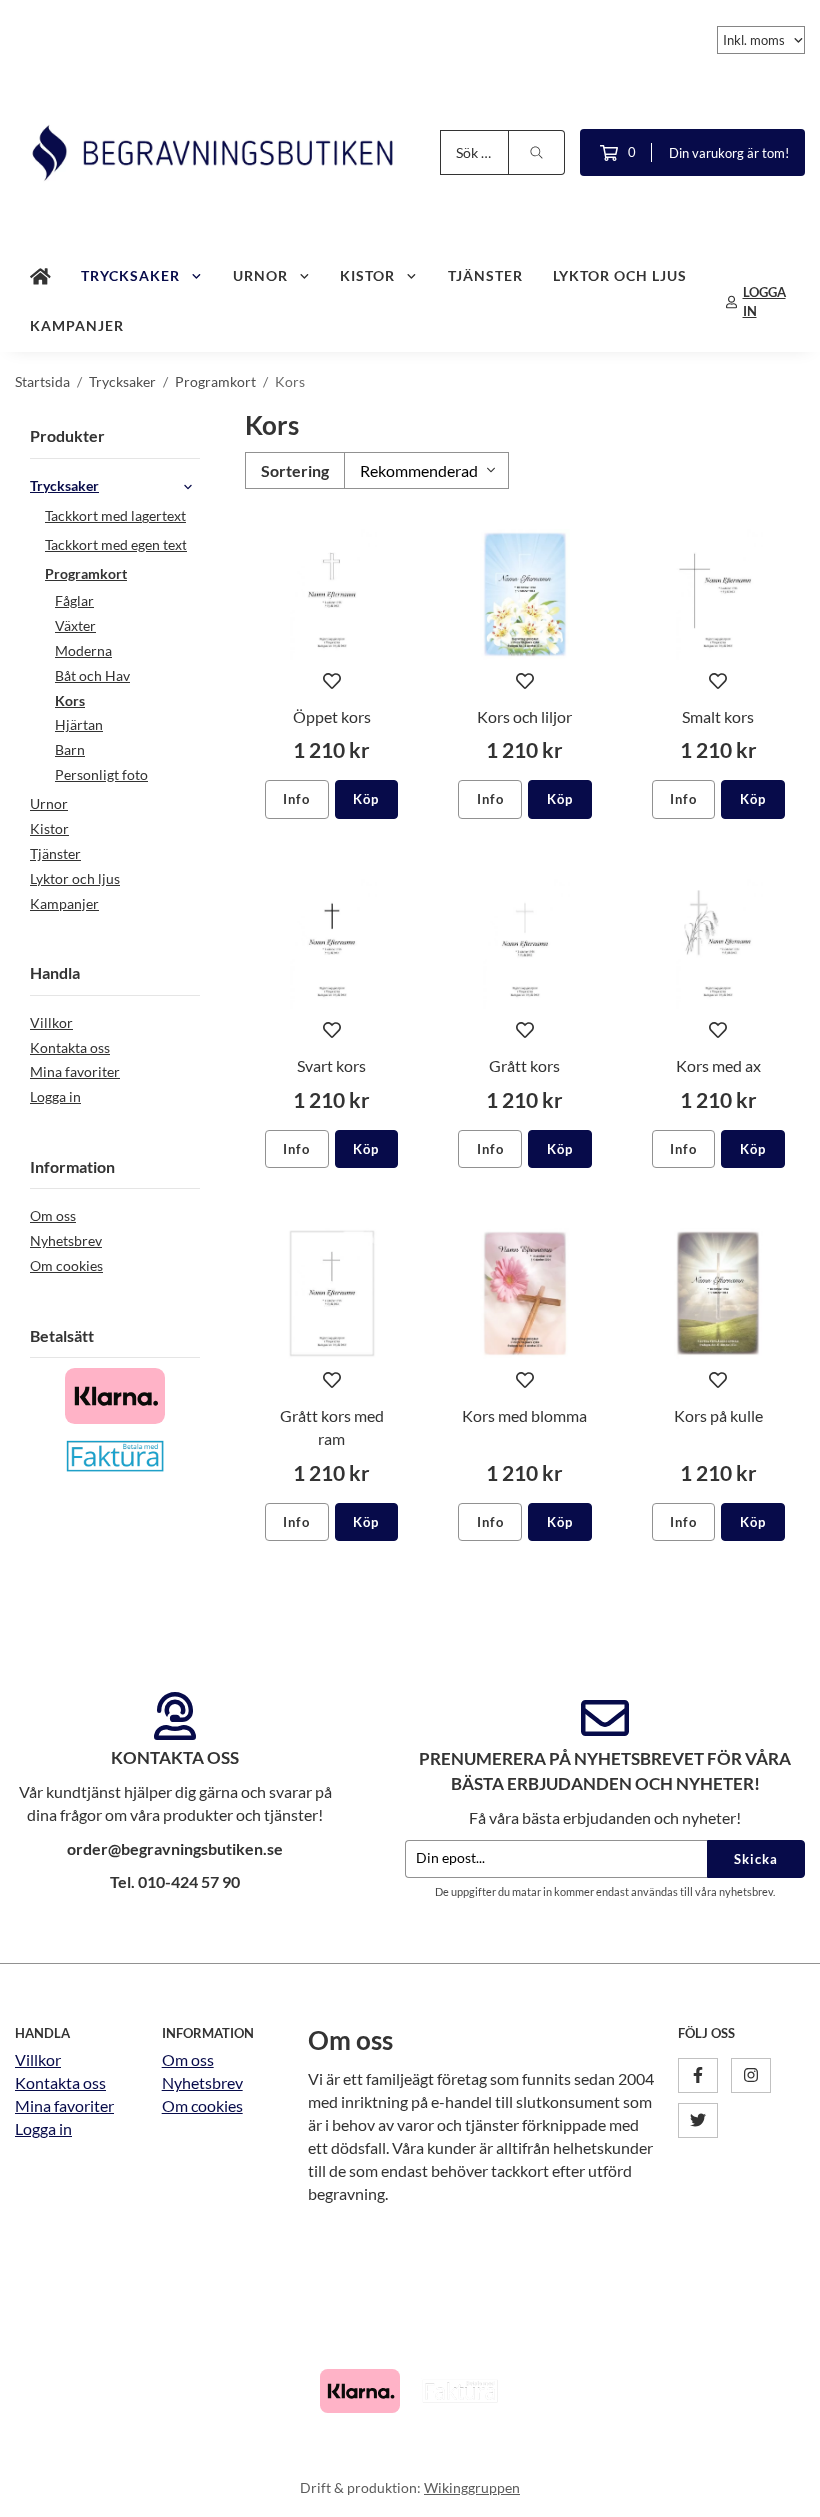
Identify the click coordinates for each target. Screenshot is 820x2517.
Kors (70, 700)
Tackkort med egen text (116, 544)
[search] (537, 152)
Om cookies (66, 1265)
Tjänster (485, 275)
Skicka (756, 1859)
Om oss (53, 1215)
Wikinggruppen (472, 2487)
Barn (70, 749)
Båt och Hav (92, 675)
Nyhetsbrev (66, 1240)
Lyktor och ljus (620, 275)
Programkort (86, 573)
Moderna (83, 650)
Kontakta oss (70, 1047)
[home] (40, 277)
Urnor (260, 275)
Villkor (51, 1022)
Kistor (367, 275)
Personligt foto (101, 774)
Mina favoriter (75, 1071)
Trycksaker (130, 275)
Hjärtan (79, 724)
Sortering (295, 470)
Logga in (55, 1096)
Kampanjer (77, 325)
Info (296, 799)
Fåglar (74, 600)
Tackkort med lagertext (115, 515)
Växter (75, 625)
